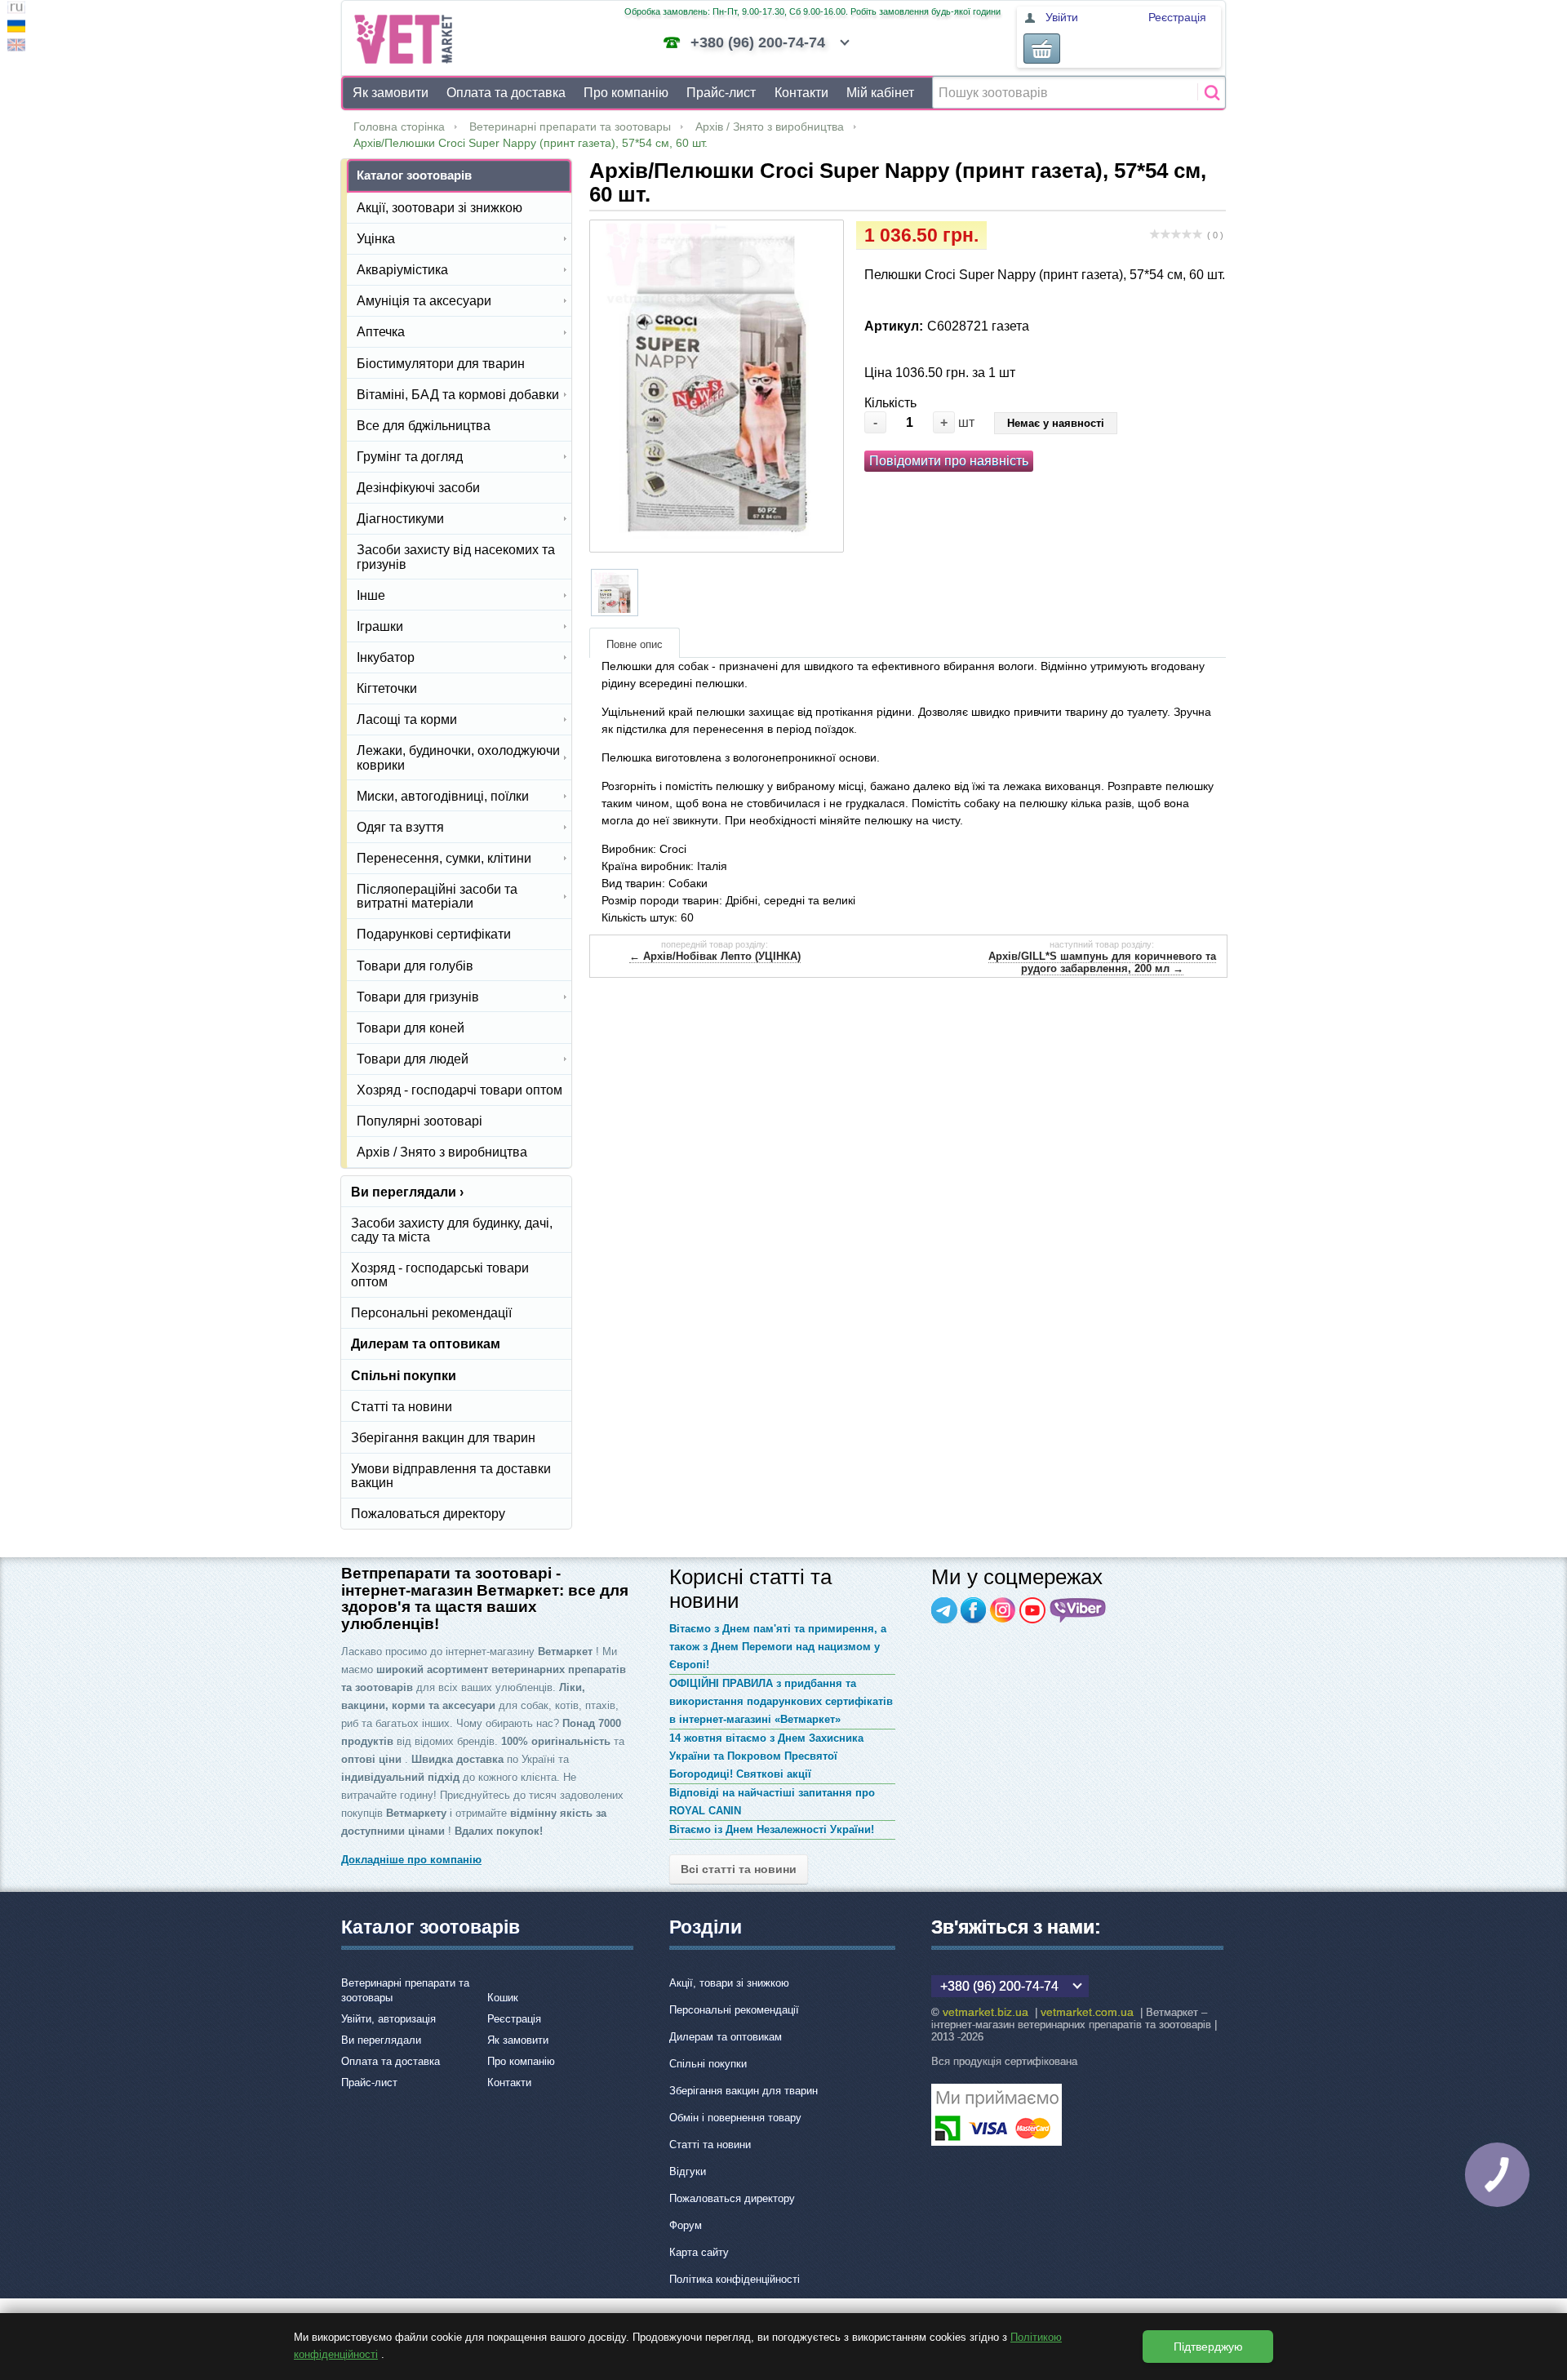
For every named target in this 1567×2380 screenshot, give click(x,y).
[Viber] (1078, 1610)
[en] (16, 47)
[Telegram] (944, 1610)
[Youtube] (1032, 1610)
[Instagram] (1003, 1610)
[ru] (16, 9)
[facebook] (974, 1610)
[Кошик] (1042, 49)
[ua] (16, 28)
